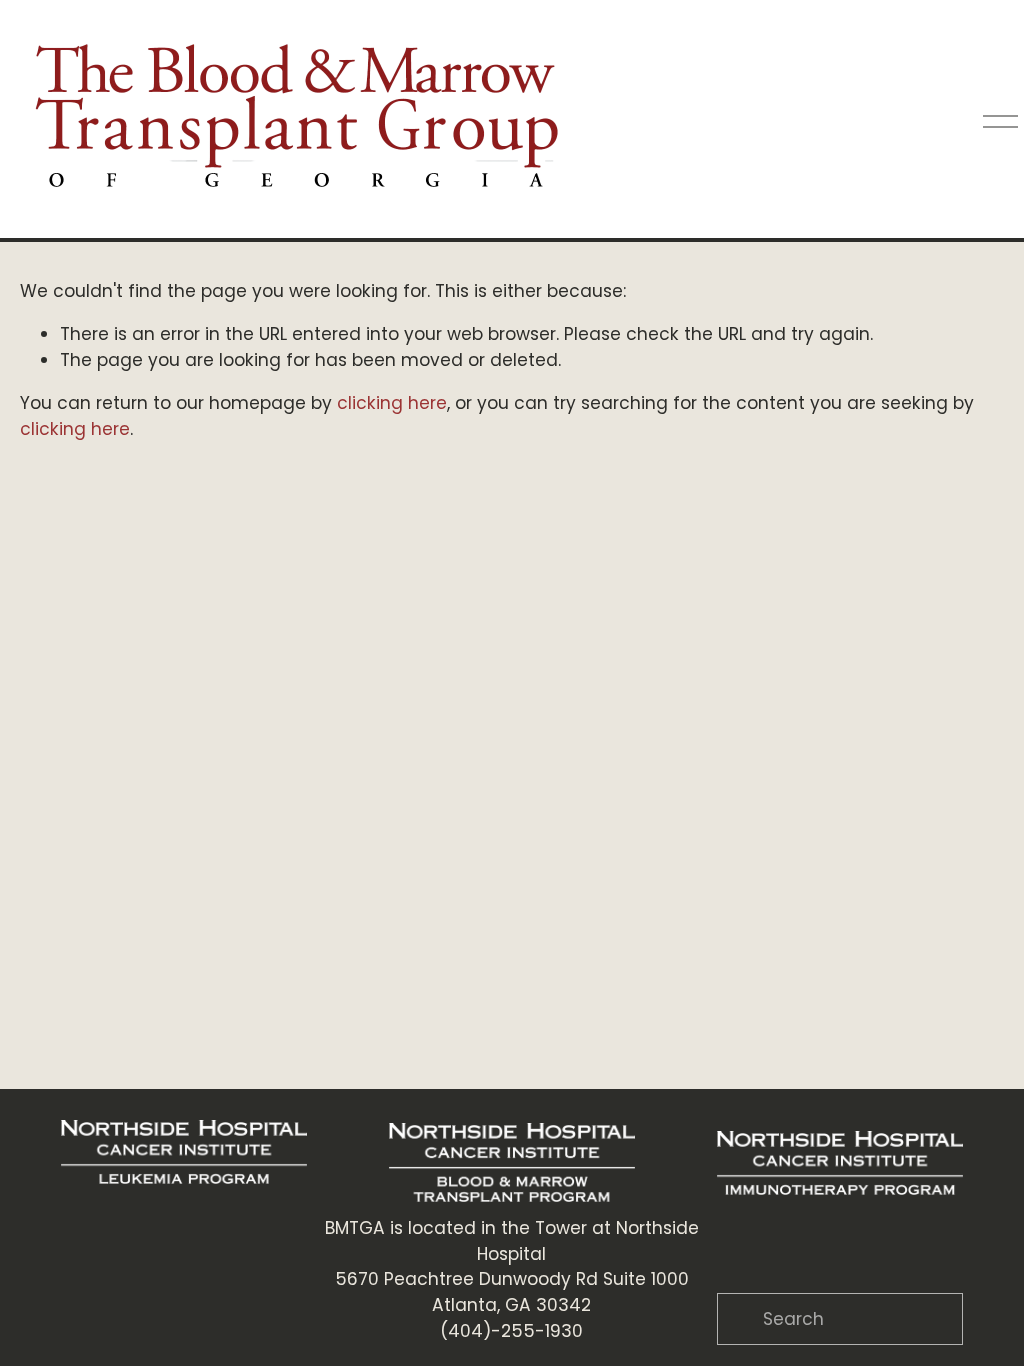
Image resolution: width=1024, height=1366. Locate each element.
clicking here (392, 403)
